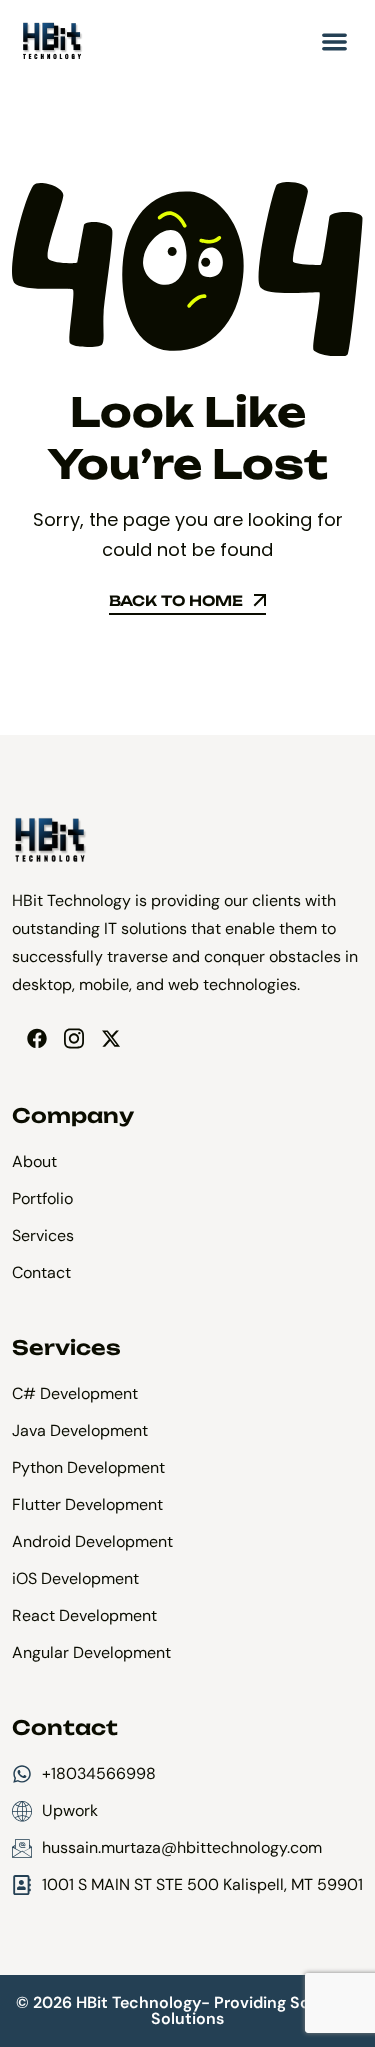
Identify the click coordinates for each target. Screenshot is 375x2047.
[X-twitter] (110, 1038)
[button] (335, 41)
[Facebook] (36, 1038)
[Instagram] (73, 1038)
